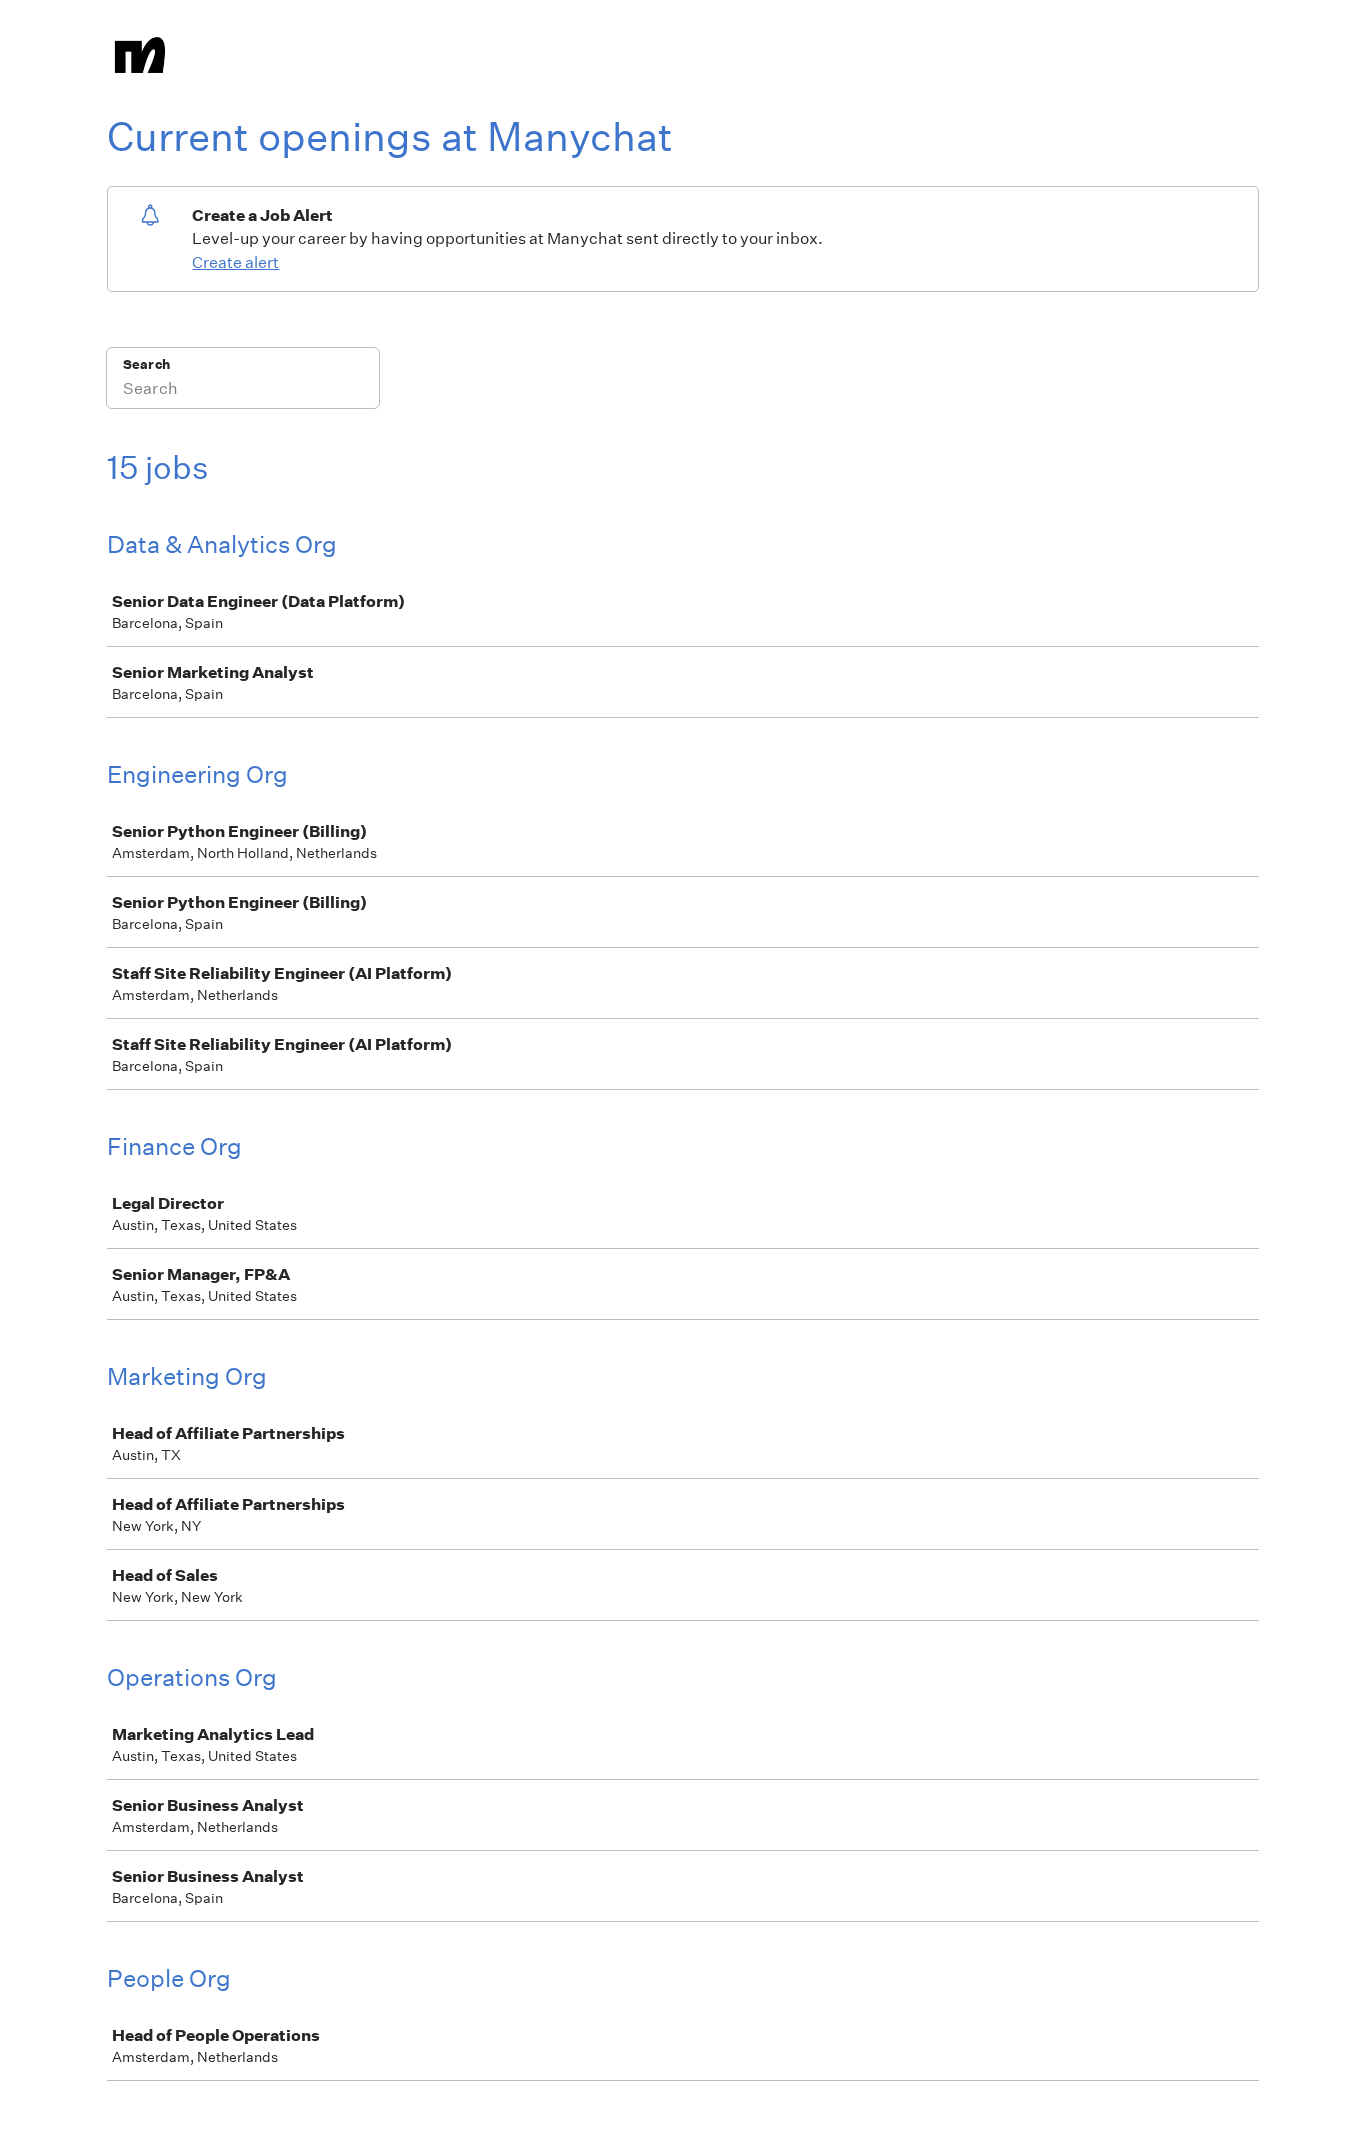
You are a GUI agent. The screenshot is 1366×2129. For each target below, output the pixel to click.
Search (146, 364)
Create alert (235, 262)
